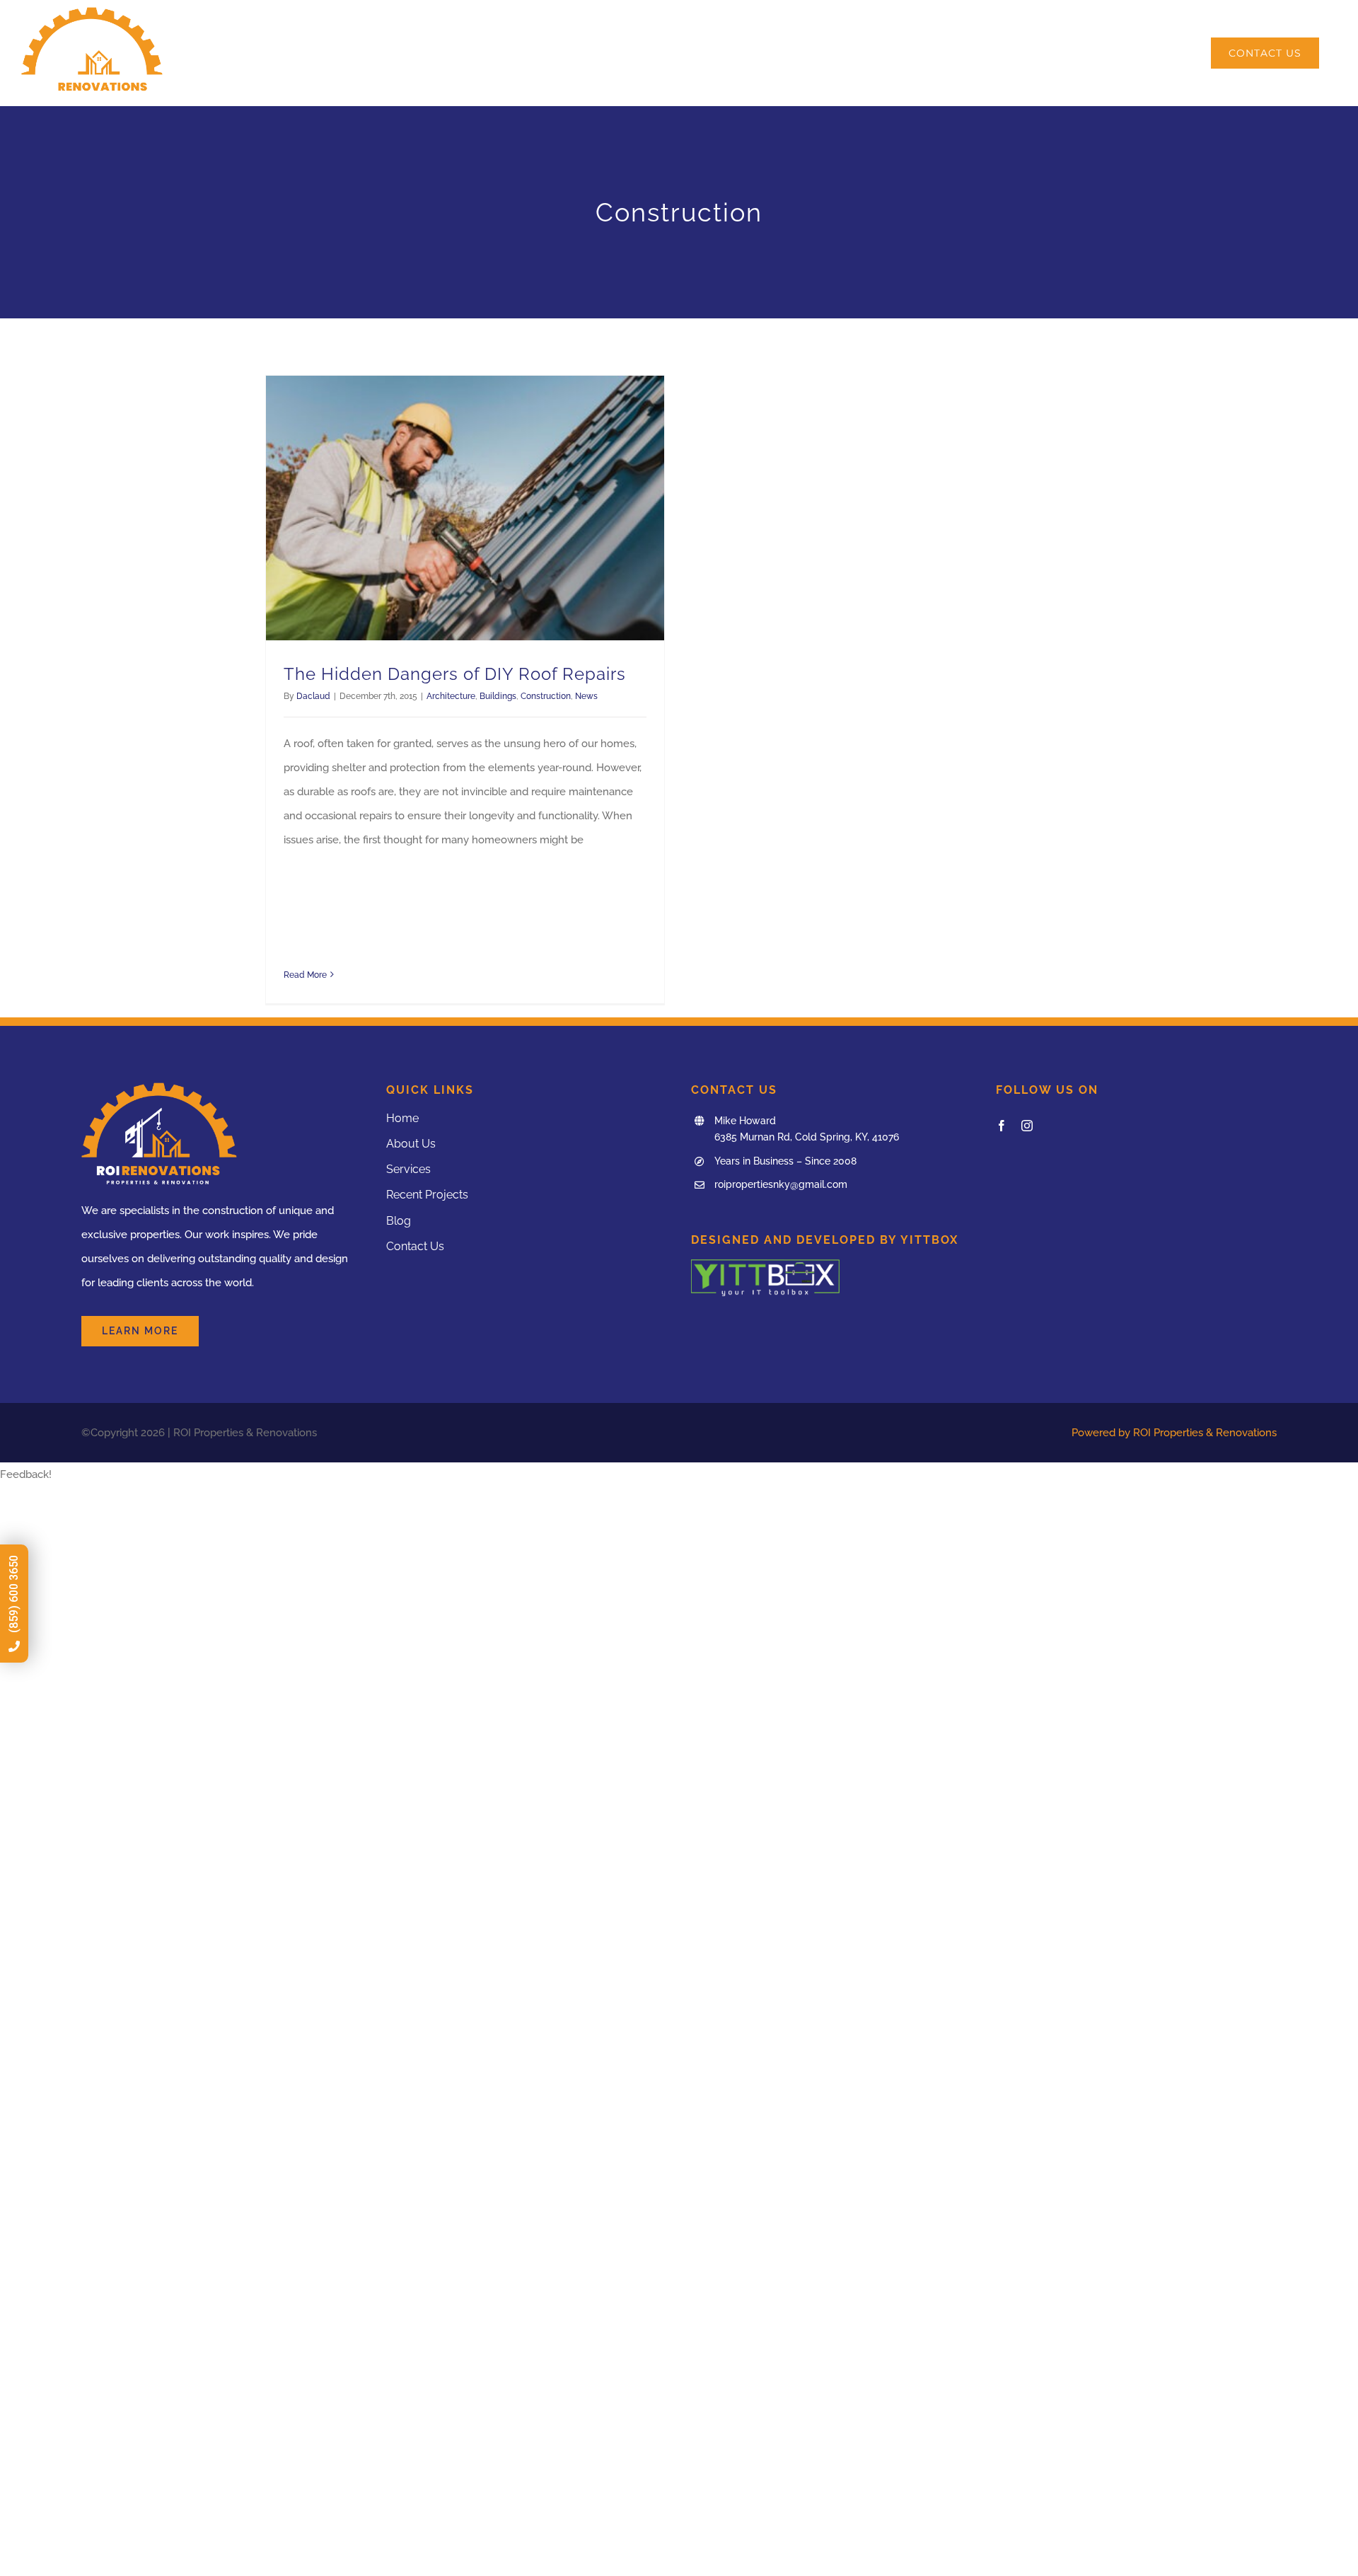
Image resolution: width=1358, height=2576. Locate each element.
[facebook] (1002, 1126)
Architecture (451, 696)
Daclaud (313, 696)
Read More (305, 975)
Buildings (498, 696)
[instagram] (1027, 1126)
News (586, 696)
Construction (546, 696)
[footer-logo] (765, 1264)
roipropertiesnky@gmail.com (781, 1184)
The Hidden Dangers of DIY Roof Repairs (455, 674)
